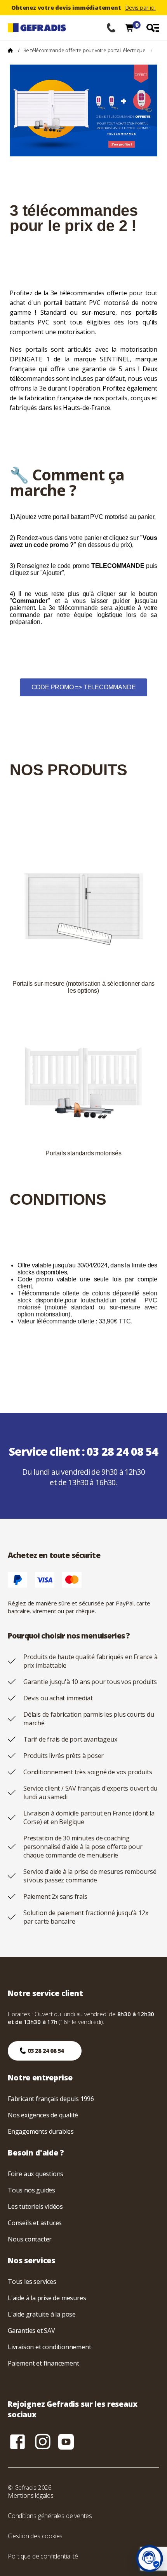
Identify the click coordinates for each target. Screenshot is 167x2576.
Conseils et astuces (35, 2223)
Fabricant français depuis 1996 (51, 2099)
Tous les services (32, 2282)
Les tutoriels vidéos (35, 2206)
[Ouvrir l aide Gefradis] (150, 2558)
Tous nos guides (31, 2190)
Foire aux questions (36, 2174)
